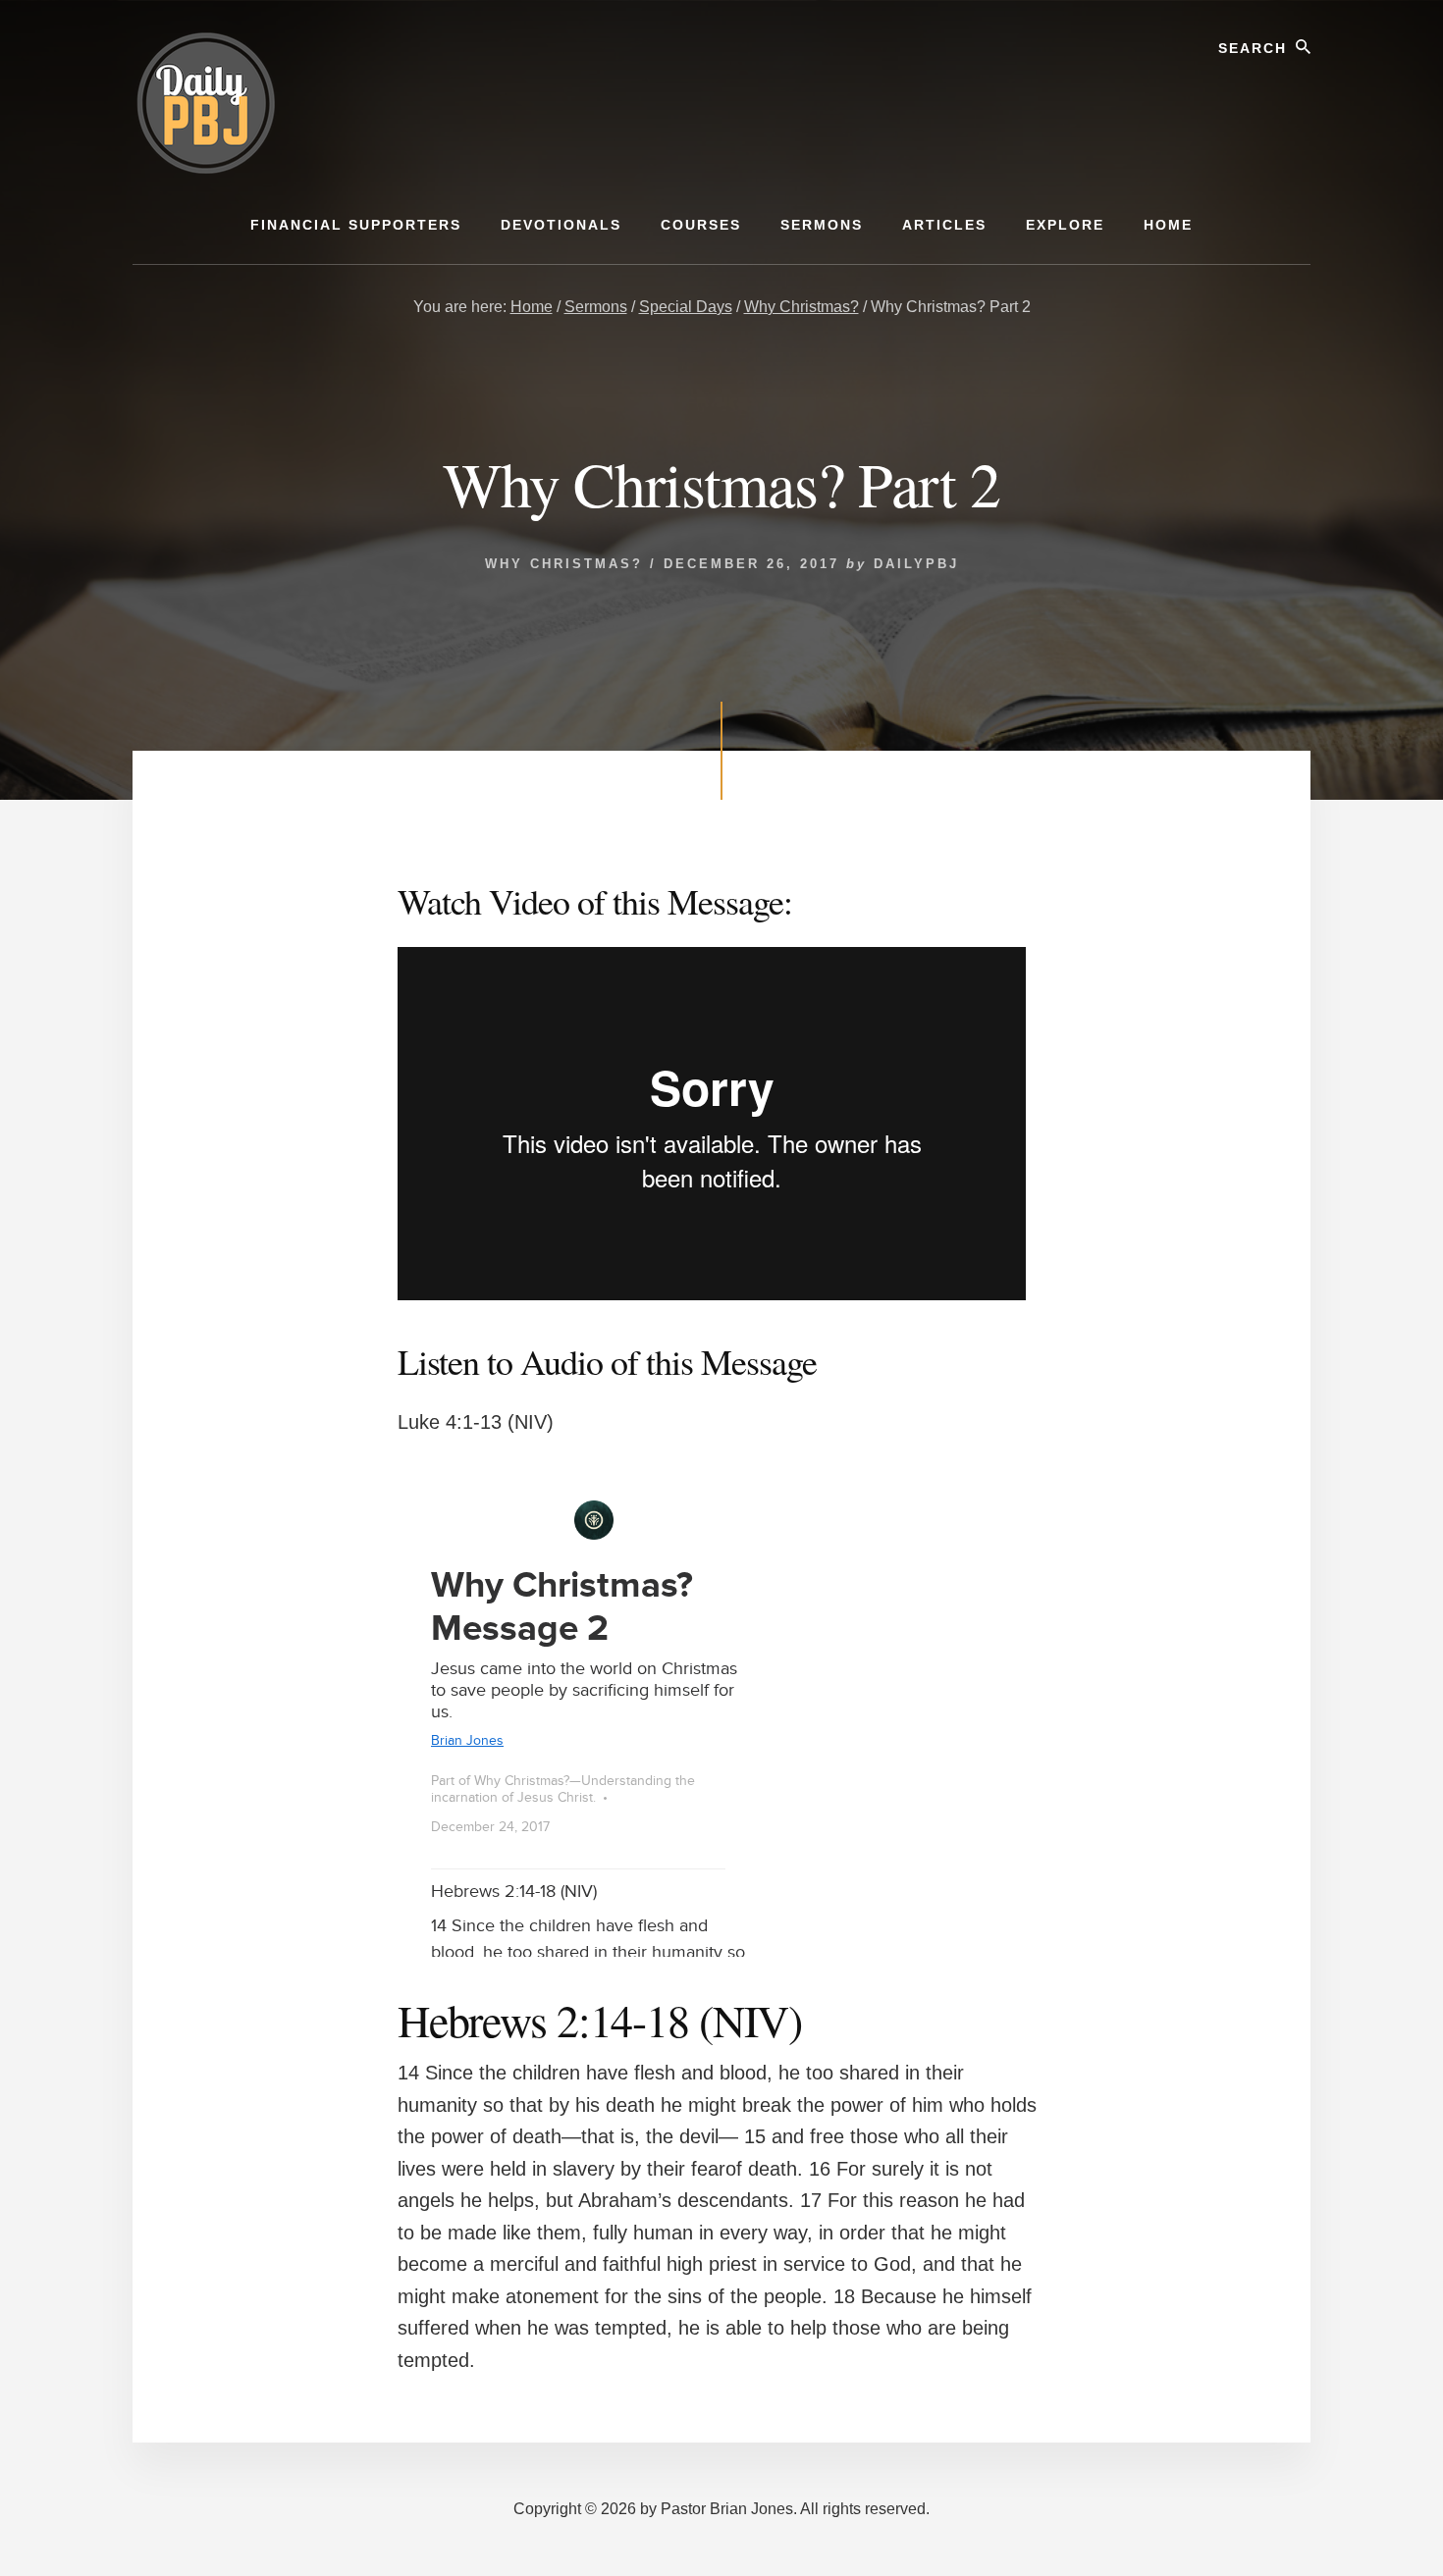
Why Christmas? (564, 564)
